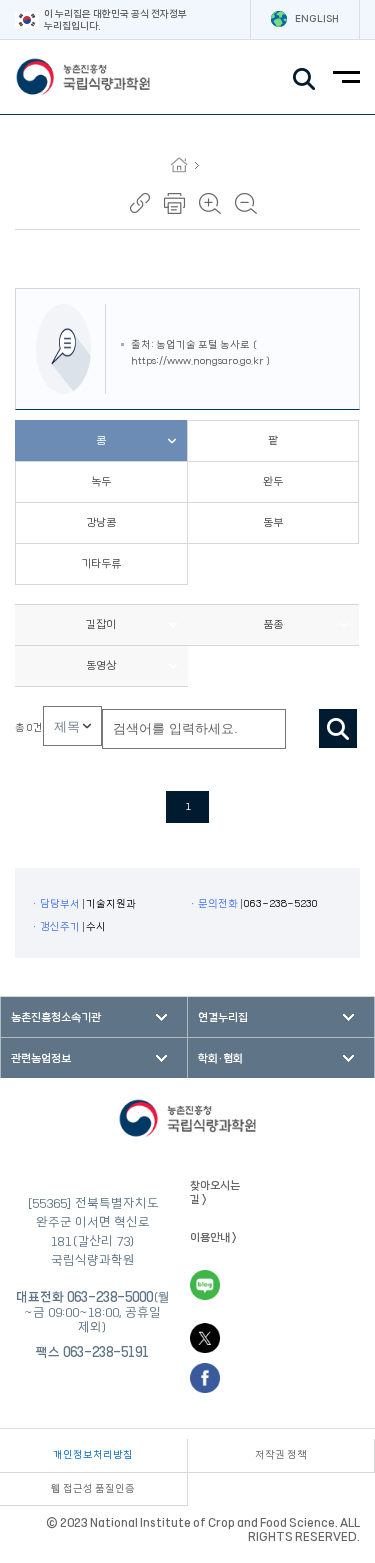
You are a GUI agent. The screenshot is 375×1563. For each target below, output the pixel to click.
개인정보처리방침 (93, 1455)
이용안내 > (213, 1237)
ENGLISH (317, 19)
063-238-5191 (106, 1352)
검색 (338, 728)
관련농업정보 (41, 1058)
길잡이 (101, 624)
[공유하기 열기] (140, 203)
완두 (273, 481)
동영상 (101, 665)
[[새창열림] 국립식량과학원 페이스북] (205, 1378)
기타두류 (101, 563)
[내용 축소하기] (246, 203)
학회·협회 (220, 1058)
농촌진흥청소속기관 (56, 1017)
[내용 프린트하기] (174, 203)
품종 (273, 624)
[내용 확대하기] (210, 203)
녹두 (101, 481)
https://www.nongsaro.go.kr (197, 361)
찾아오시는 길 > (215, 1192)
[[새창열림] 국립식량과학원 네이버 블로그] (205, 1285)
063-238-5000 (110, 1297)
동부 (273, 522)
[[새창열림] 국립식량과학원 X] (205, 1338)
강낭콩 (101, 522)
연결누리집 (223, 1017)
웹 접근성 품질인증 (93, 1489)
